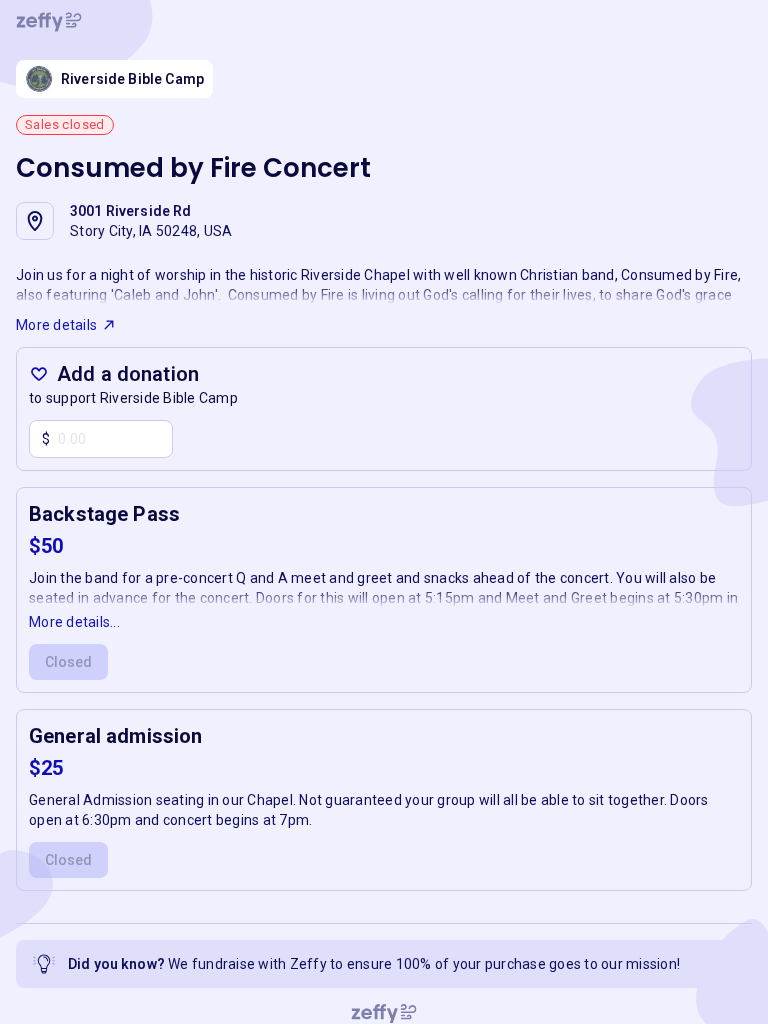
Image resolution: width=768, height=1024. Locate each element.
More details (56, 325)
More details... (74, 622)
